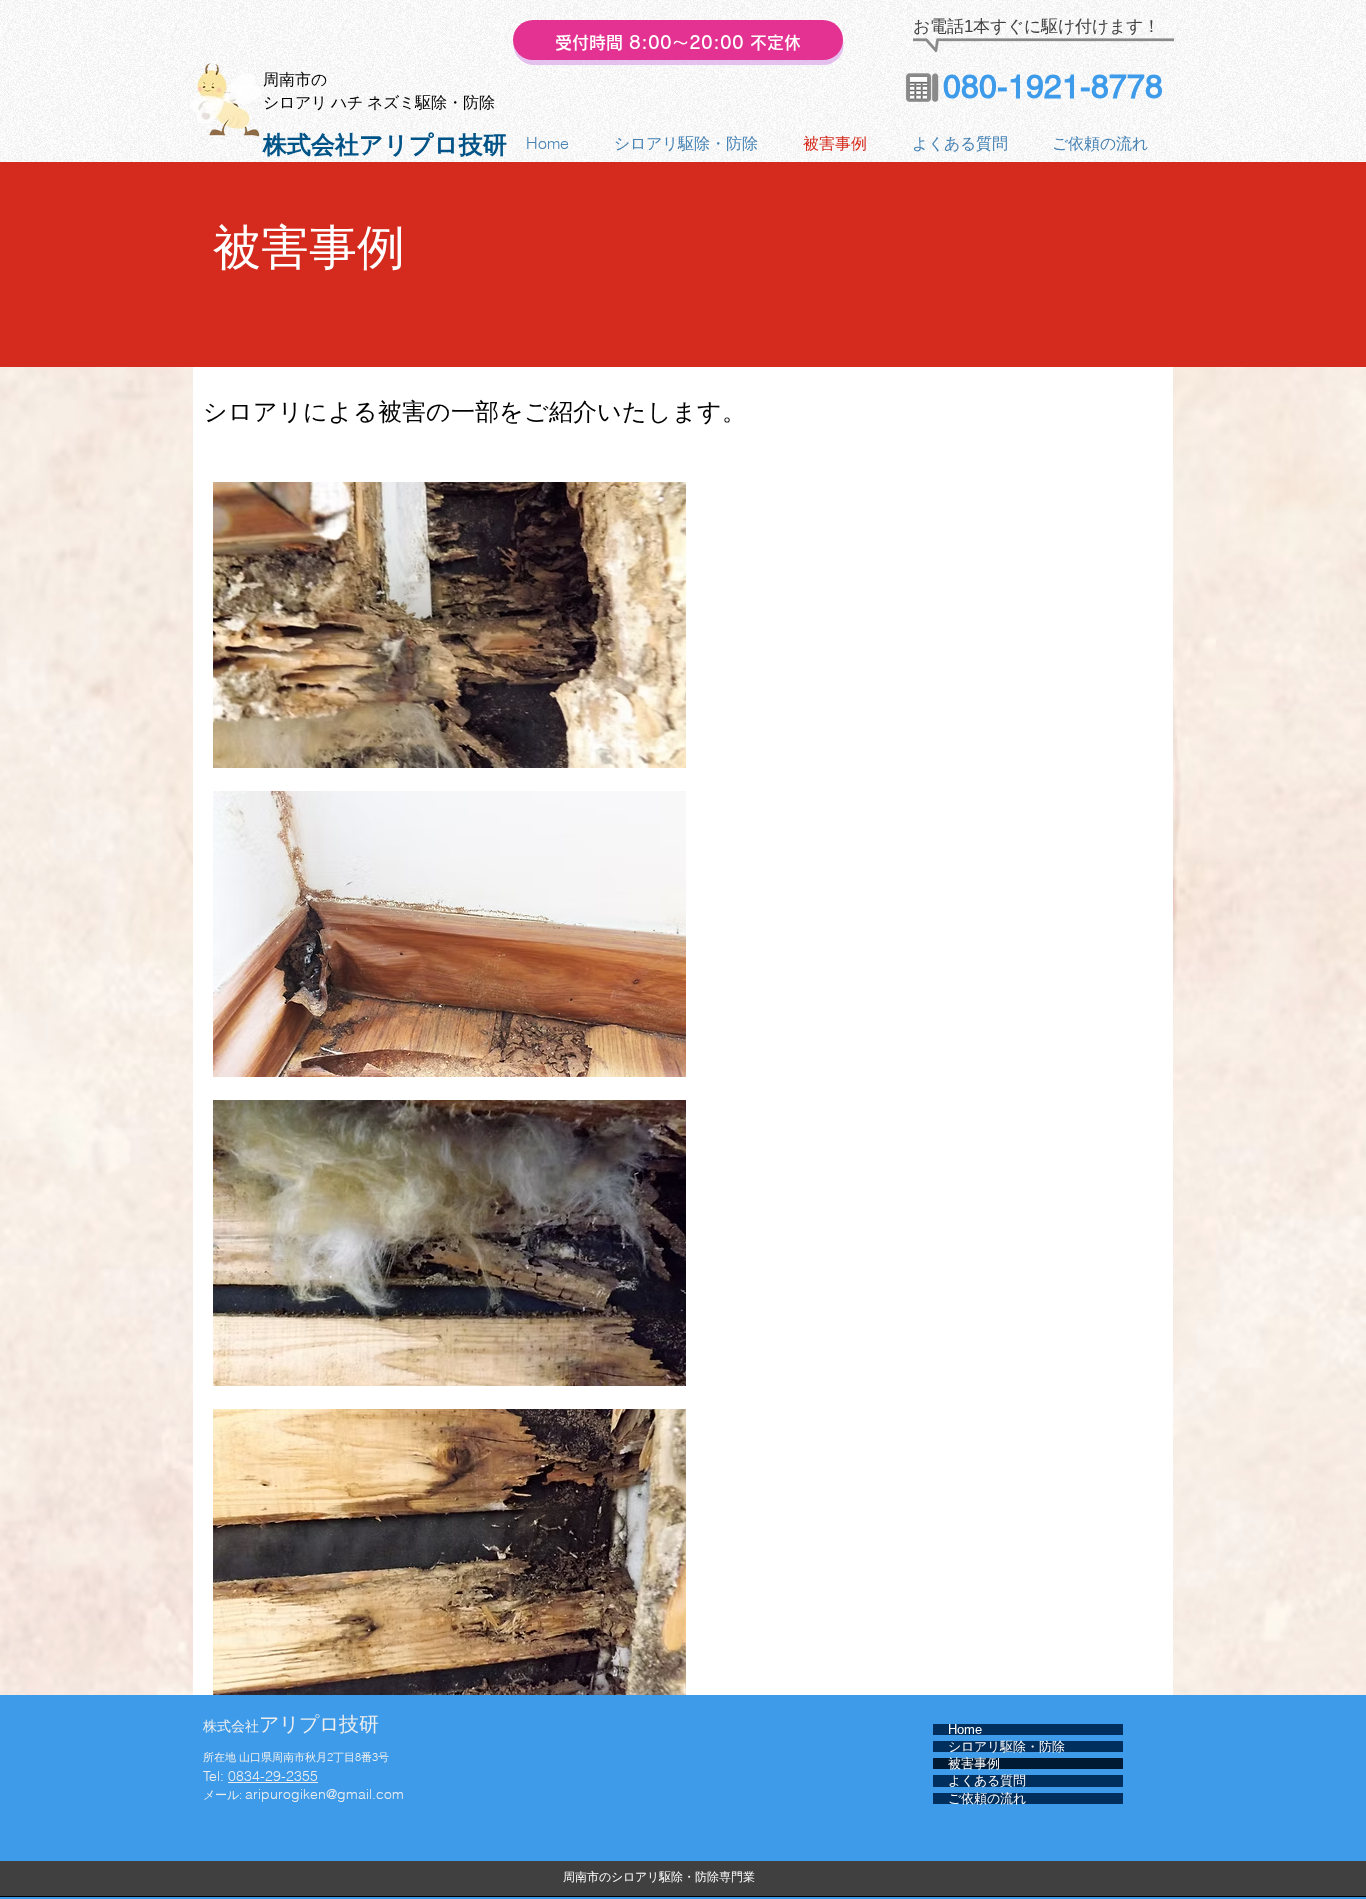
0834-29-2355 (273, 1776)
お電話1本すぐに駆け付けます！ (1036, 26)
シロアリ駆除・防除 (1006, 1746)
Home (965, 1729)
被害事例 (974, 1763)
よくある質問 (987, 1780)
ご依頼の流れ (987, 1798)
